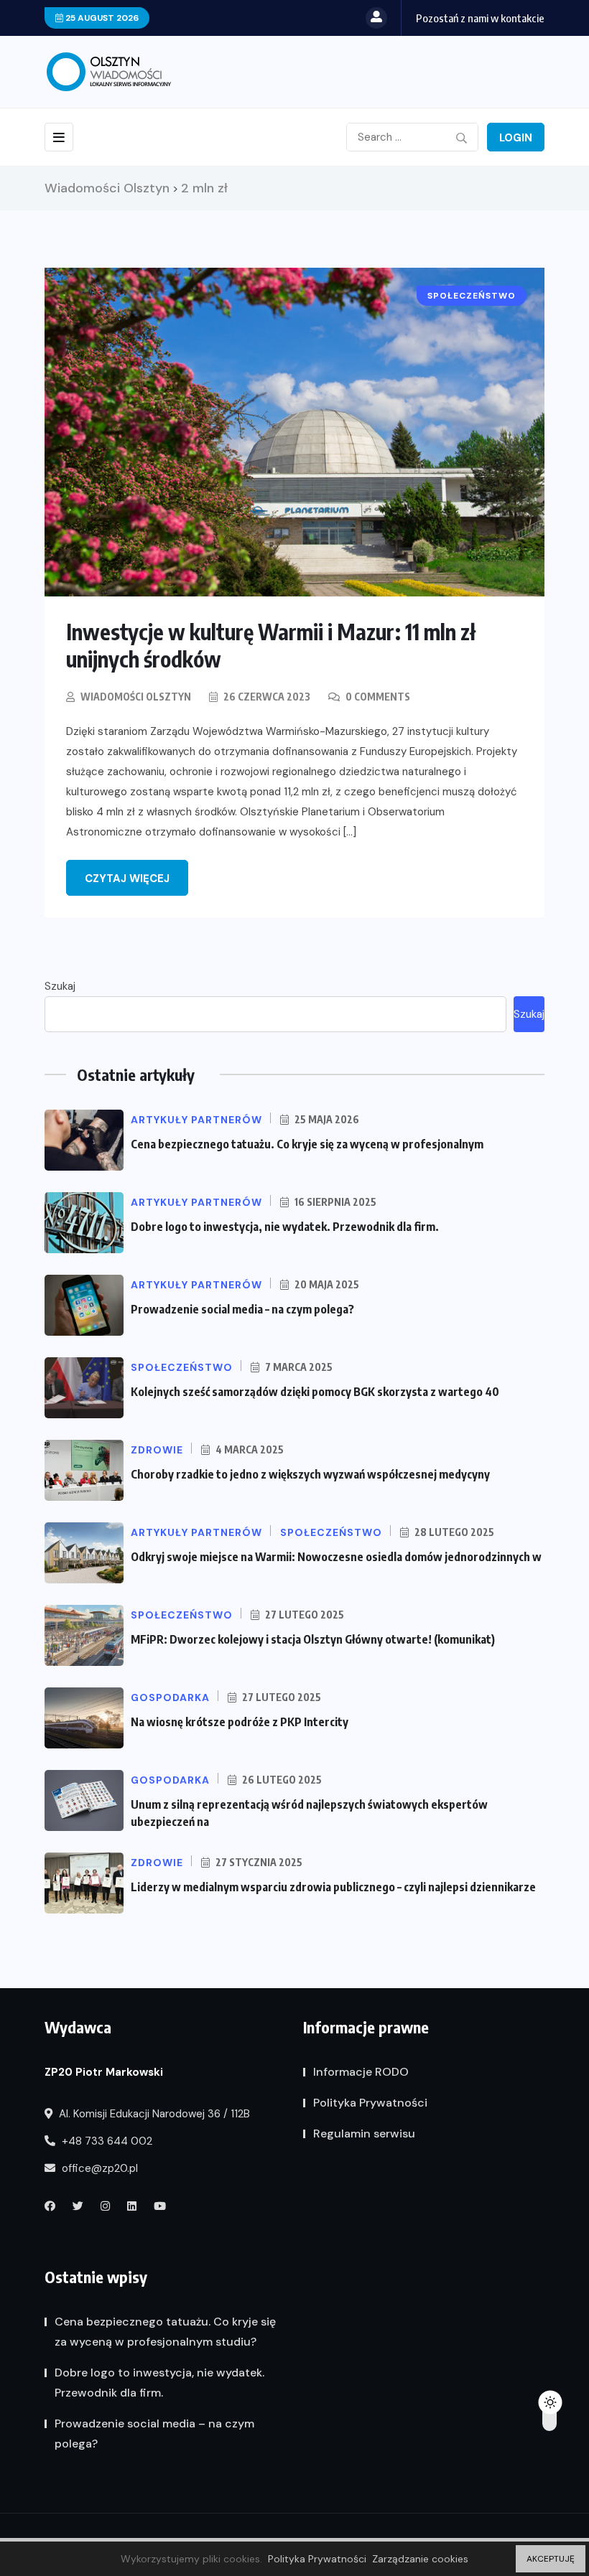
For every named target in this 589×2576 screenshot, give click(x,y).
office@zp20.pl (98, 2168)
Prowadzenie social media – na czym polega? (242, 1309)
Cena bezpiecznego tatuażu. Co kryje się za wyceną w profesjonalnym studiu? (165, 2332)
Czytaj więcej (127, 879)
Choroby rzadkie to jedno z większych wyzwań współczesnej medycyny (310, 1474)
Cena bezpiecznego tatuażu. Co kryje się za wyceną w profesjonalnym (307, 1144)
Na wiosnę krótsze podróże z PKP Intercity (240, 1722)
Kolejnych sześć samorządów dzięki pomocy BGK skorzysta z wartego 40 (315, 1392)
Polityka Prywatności (370, 2103)
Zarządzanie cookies (420, 2559)
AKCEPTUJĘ (551, 2559)
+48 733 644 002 (106, 2141)
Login (516, 138)
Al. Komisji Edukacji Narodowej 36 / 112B (153, 2114)
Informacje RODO (361, 2072)
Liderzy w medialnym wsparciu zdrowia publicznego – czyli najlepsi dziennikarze (333, 1887)
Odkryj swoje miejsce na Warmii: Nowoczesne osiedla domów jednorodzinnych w (336, 1557)
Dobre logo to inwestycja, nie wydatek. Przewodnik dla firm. (285, 1227)
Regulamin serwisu (364, 2134)
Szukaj (60, 986)
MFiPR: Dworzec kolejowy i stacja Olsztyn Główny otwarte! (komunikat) (313, 1639)
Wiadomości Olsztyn (136, 697)
